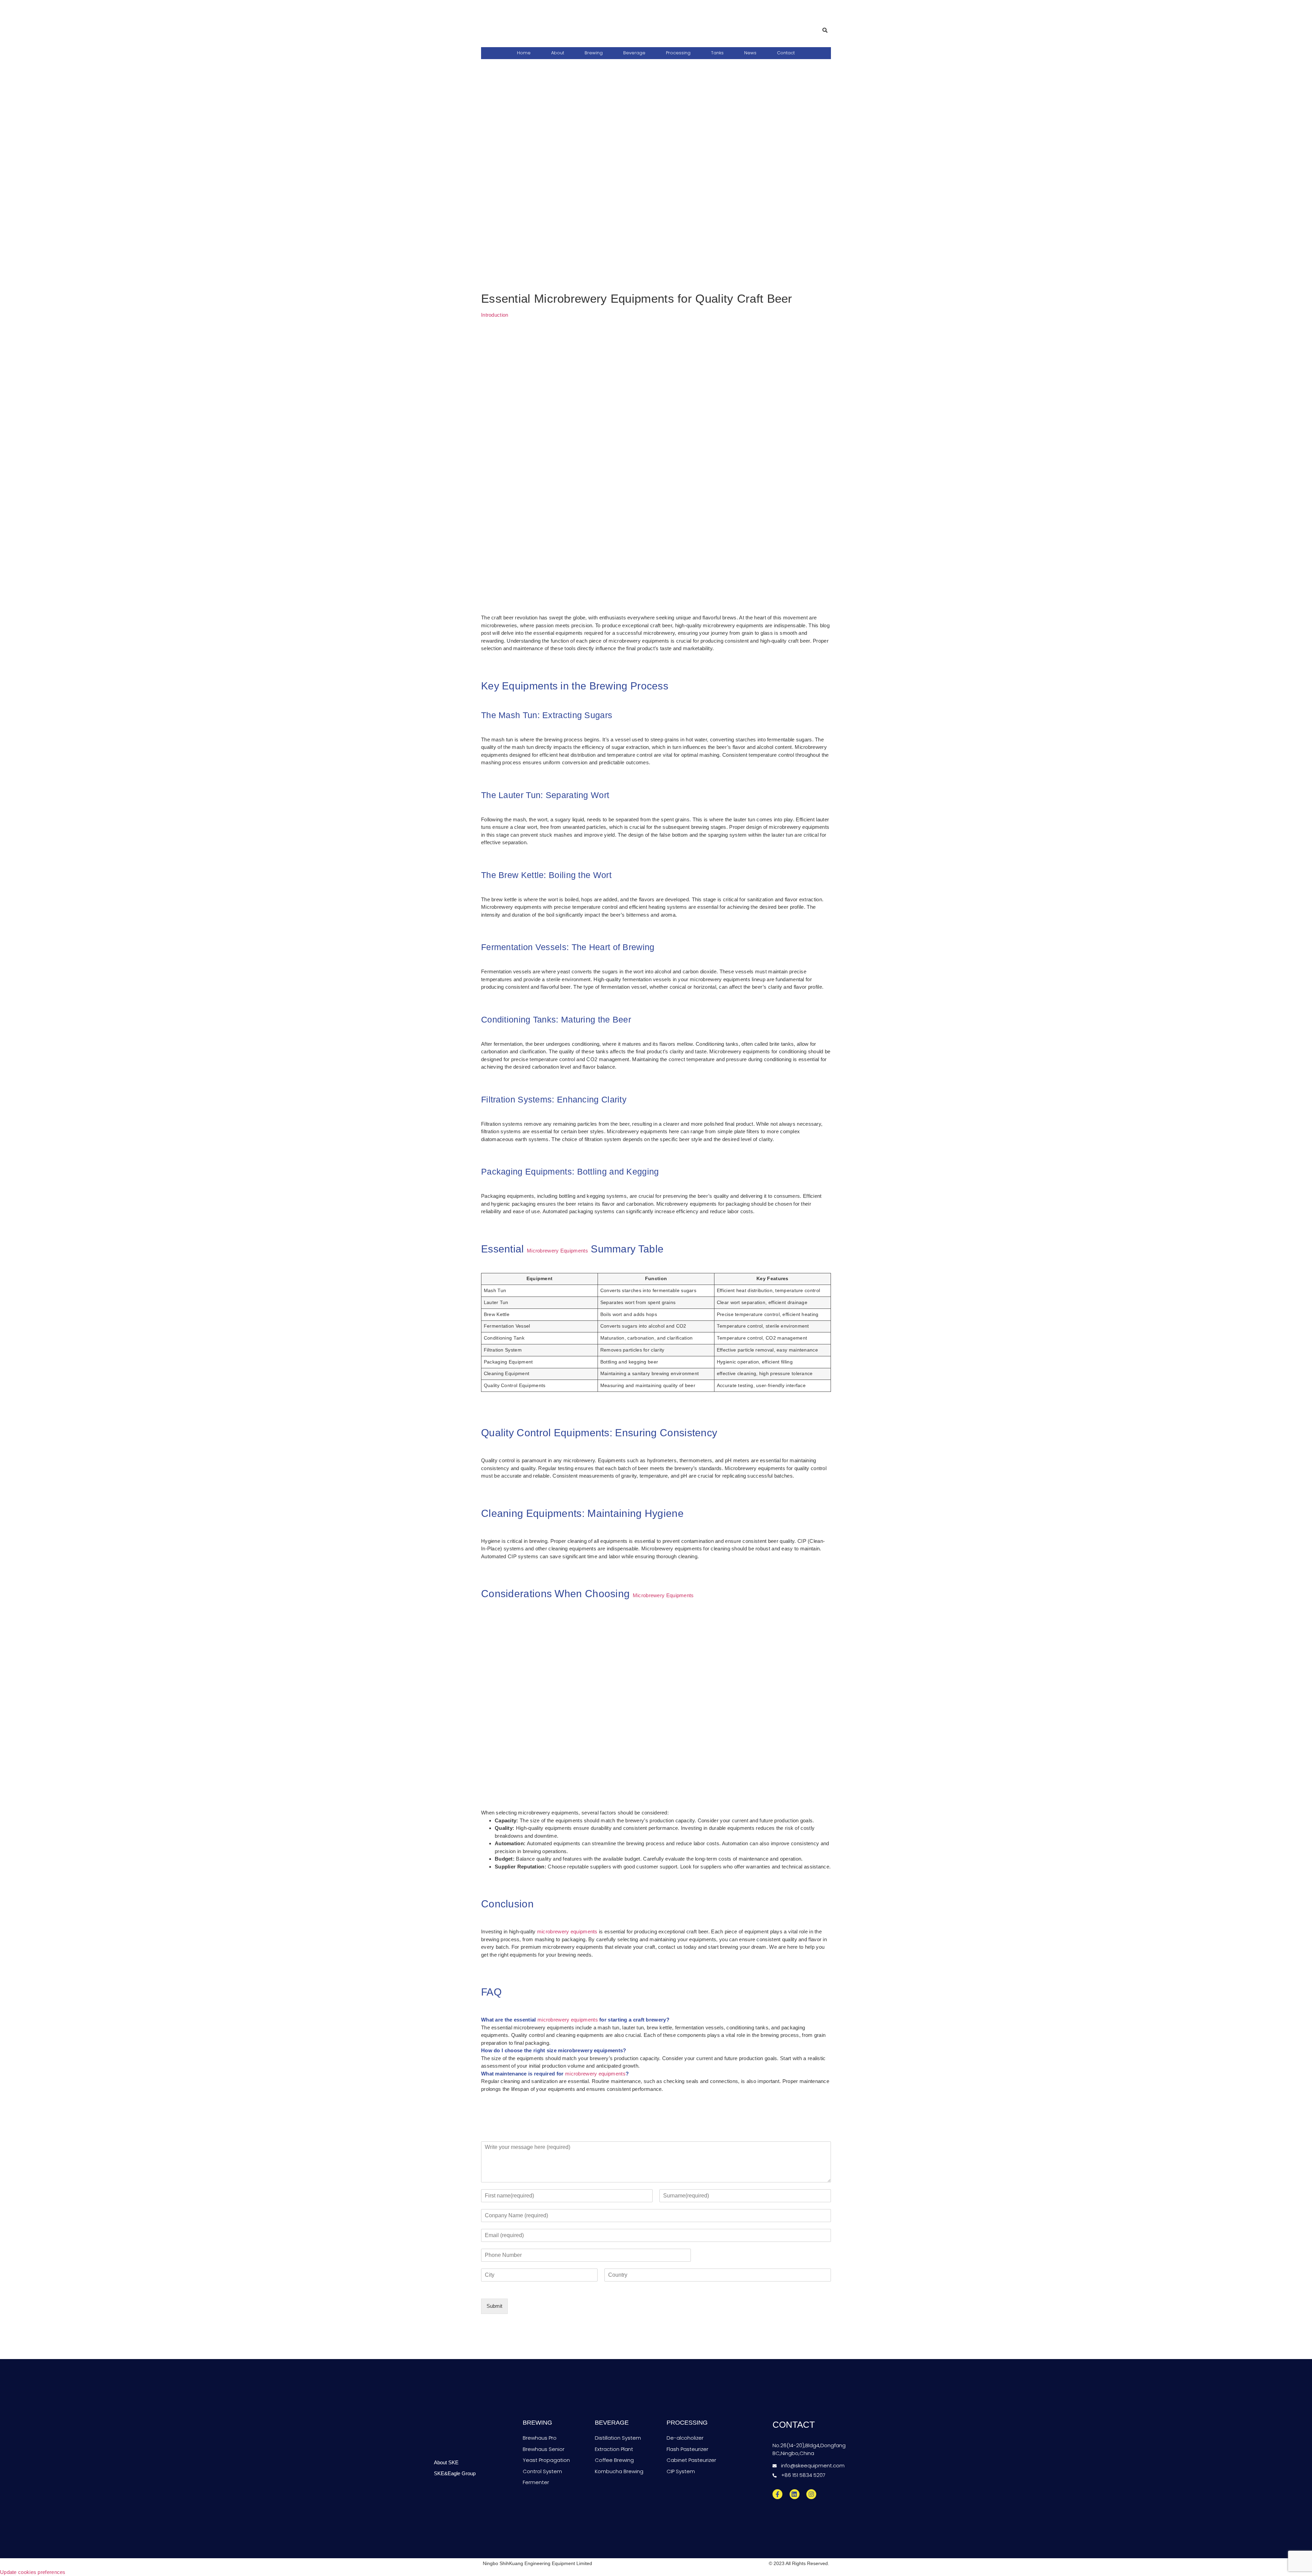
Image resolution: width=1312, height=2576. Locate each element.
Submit (494, 2306)
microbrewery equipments (567, 1931)
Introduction (495, 315)
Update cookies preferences (33, 2572)
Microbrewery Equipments (557, 1251)
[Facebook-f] (777, 2494)
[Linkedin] (795, 2494)
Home (524, 53)
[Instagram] (811, 2494)
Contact (786, 53)
